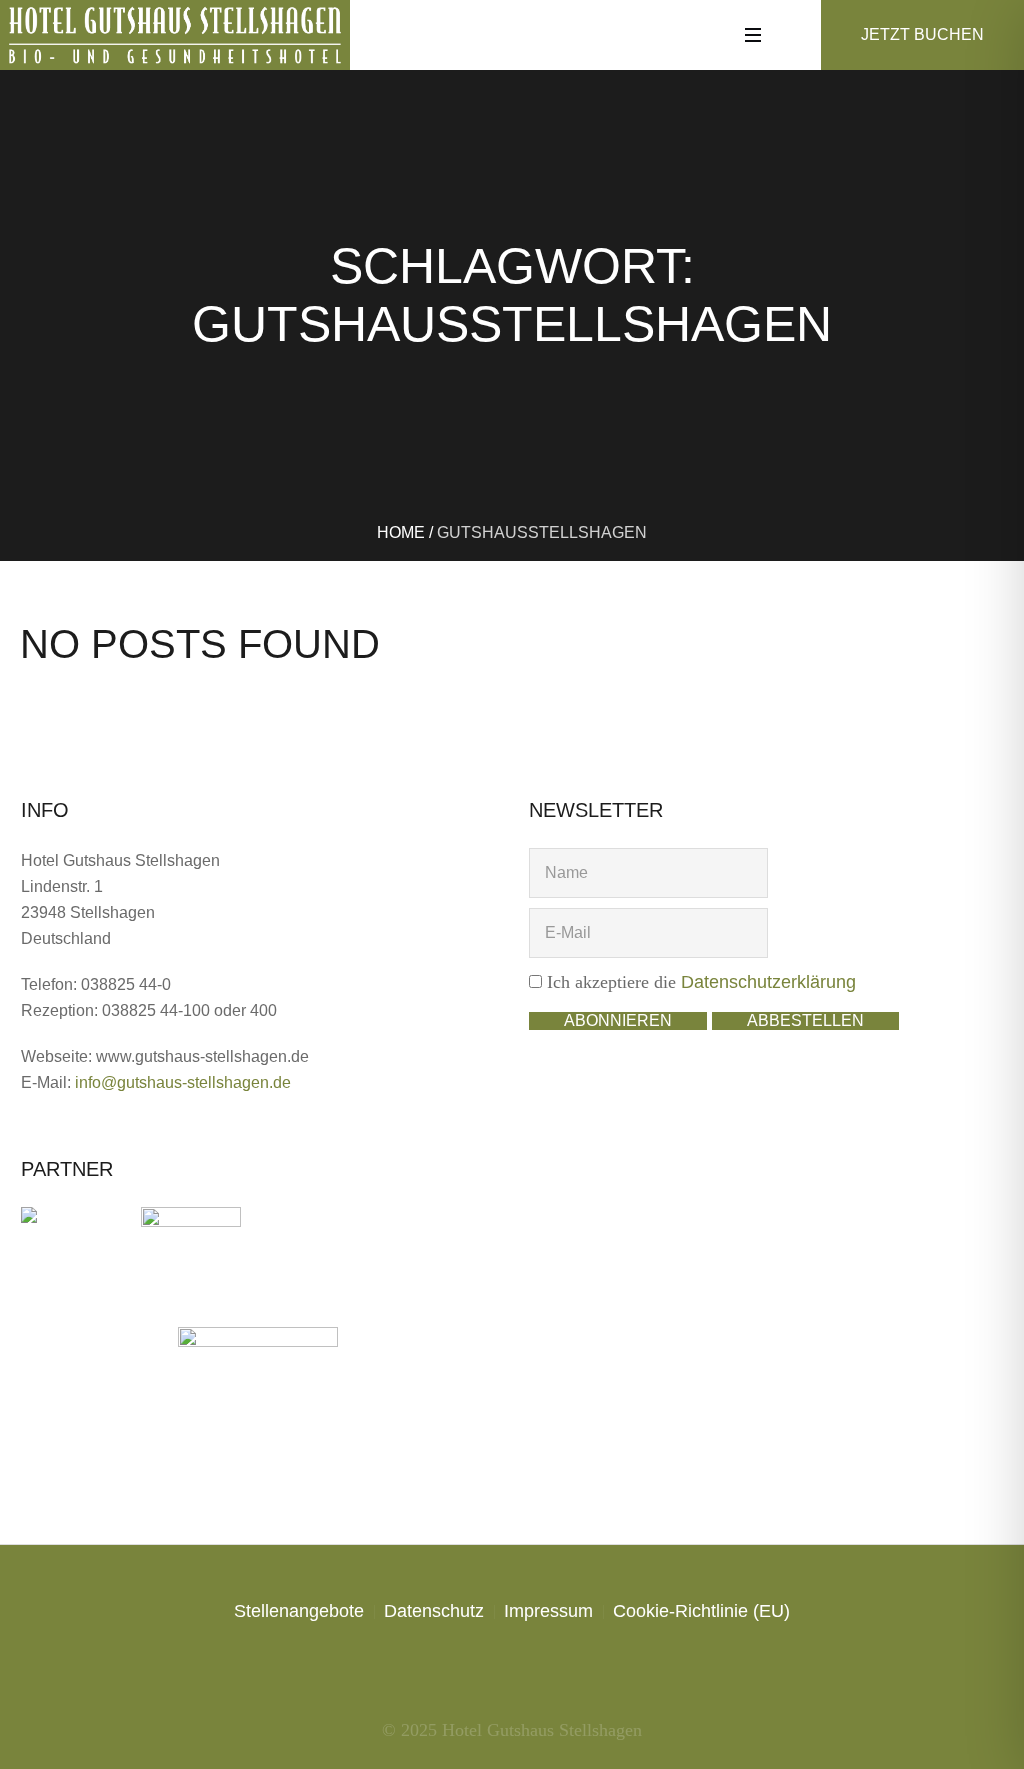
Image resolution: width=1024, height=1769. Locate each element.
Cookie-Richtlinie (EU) (701, 1611)
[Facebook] (438, 1671)
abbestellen (805, 1020)
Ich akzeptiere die (699, 982)
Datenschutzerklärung (768, 982)
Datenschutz (434, 1611)
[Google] (512, 1671)
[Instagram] (475, 1671)
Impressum (548, 1611)
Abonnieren (618, 1020)
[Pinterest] (549, 1671)
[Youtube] (586, 1671)
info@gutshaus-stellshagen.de (183, 1082)
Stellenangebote (299, 1611)
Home (401, 532)
